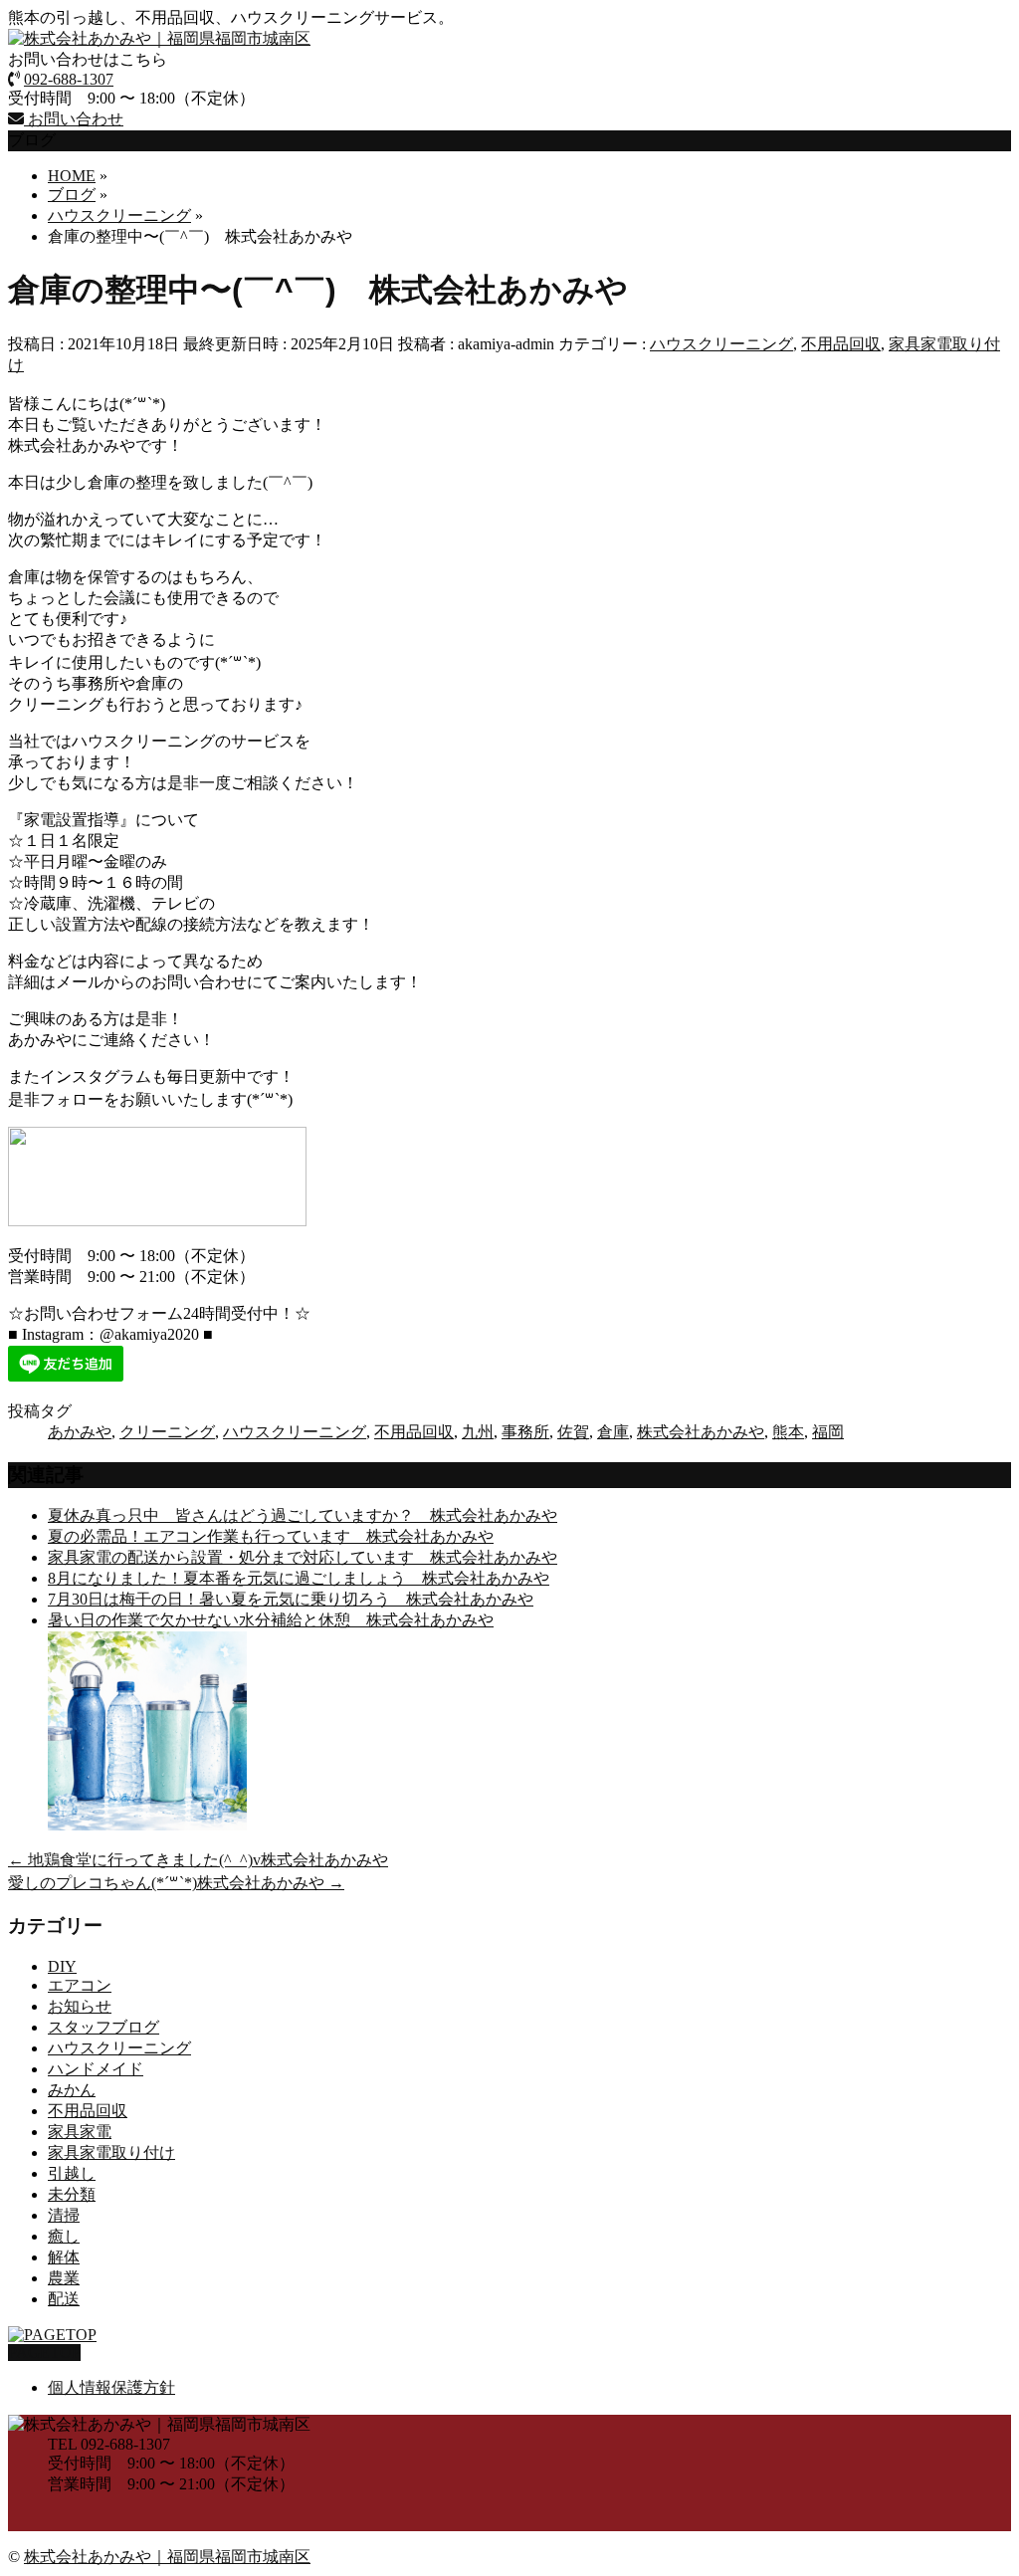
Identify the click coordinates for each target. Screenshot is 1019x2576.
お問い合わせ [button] (74, 119)
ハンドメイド (96, 2069)
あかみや (80, 1432)
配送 (64, 2299)
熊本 (788, 1432)
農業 (64, 2278)
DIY (62, 1966)
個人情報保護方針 (111, 2387)
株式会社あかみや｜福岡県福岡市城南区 (167, 2557)
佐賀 (573, 1432)
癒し (64, 2236)
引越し (72, 2173)
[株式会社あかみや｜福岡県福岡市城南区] (159, 38)
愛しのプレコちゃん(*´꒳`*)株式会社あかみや (176, 1883)
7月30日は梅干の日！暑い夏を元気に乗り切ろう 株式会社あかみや (291, 1599)
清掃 (64, 2215)
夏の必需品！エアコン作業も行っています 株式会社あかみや (271, 1536)
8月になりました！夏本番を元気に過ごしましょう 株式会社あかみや (299, 1578)
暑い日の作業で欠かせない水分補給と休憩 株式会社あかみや (271, 1620)
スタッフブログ (103, 2027)
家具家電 (80, 2132)
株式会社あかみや (701, 1432)
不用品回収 (841, 344)
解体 (64, 2257)
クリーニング (167, 1432)
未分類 (72, 2194)
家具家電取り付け (111, 2152)
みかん (72, 2090)
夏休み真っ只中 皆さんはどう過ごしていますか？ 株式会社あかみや (303, 1515)
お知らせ (80, 2006)
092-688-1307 (69, 79)
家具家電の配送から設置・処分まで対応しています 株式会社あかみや (303, 1557)
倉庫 (613, 1432)
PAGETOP (44, 2353)
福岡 (828, 1432)
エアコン (80, 1985)
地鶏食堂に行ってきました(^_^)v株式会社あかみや (198, 1860)
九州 (478, 1432)
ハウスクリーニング (721, 344)
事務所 (525, 1432)
